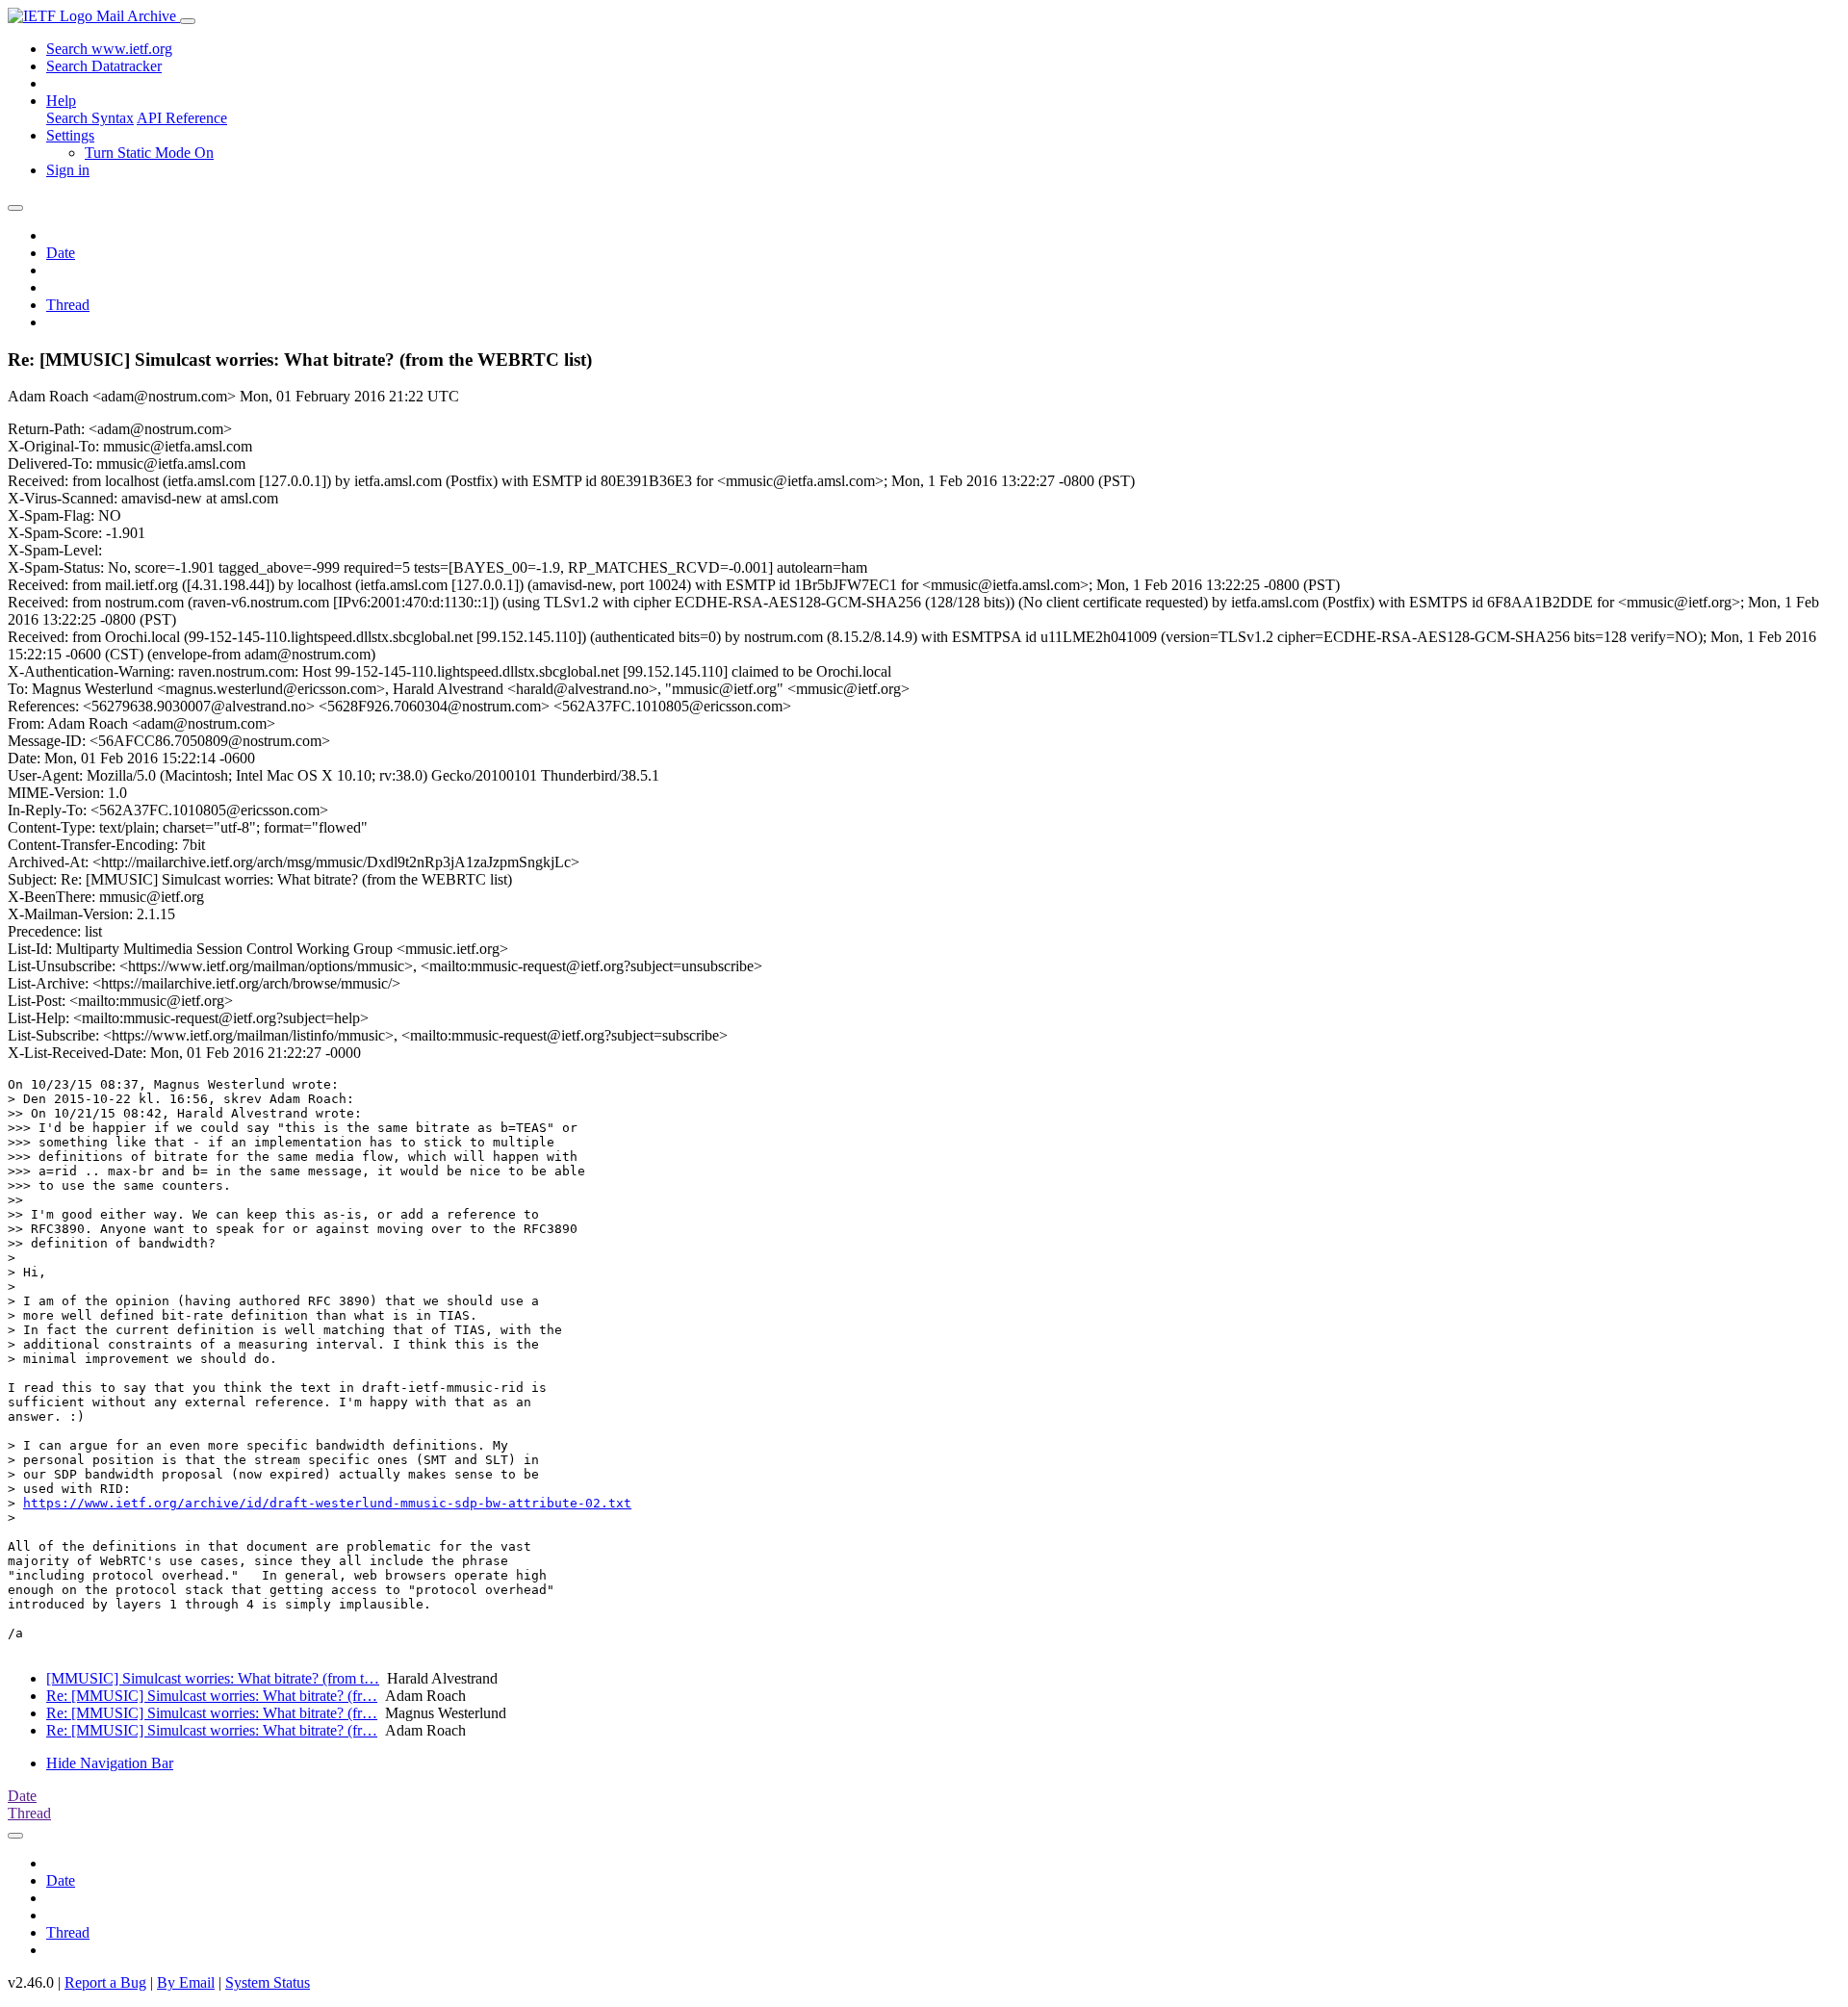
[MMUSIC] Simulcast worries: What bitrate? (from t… (213, 1678)
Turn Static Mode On (149, 153)
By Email (186, 1982)
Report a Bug (105, 1982)
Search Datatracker (104, 66)
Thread (68, 305)
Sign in (68, 170)
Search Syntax (90, 118)
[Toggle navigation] (188, 21)
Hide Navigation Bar (110, 1763)
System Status (268, 1982)
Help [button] (61, 101)
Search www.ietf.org (109, 49)
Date (61, 253)
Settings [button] (70, 135)
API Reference (182, 118)
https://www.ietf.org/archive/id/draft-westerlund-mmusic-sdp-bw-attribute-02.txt (327, 1503)
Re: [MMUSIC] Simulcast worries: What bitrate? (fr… (212, 1696)
